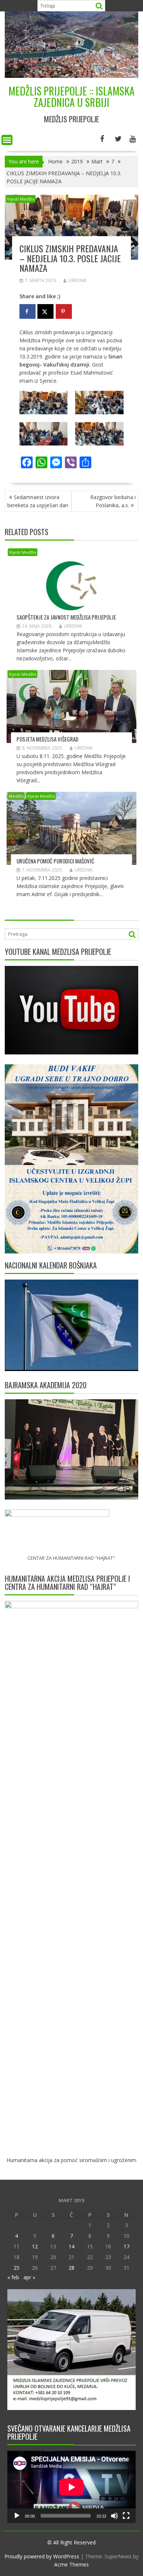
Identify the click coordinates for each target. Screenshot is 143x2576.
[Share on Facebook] (27, 311)
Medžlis (16, 796)
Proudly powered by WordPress (42, 2556)
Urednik (77, 280)
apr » (29, 2277)
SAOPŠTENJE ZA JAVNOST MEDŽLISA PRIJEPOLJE (66, 617)
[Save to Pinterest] (64, 311)
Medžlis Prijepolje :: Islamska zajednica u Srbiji (71, 97)
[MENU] (7, 140)
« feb (13, 2277)
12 (35, 2246)
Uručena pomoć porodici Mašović (55, 861)
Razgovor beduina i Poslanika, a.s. (113, 501)
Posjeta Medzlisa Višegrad (47, 739)
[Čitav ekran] (126, 2516)
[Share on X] (45, 311)
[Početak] (17, 2516)
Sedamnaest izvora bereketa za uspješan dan (38, 501)
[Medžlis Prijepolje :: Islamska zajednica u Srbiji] (71, 76)
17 (126, 2246)
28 (71, 2268)
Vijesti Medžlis (21, 199)
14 (71, 2246)
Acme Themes (71, 2564)
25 (16, 2268)
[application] (71, 2487)
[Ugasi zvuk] (114, 2516)
